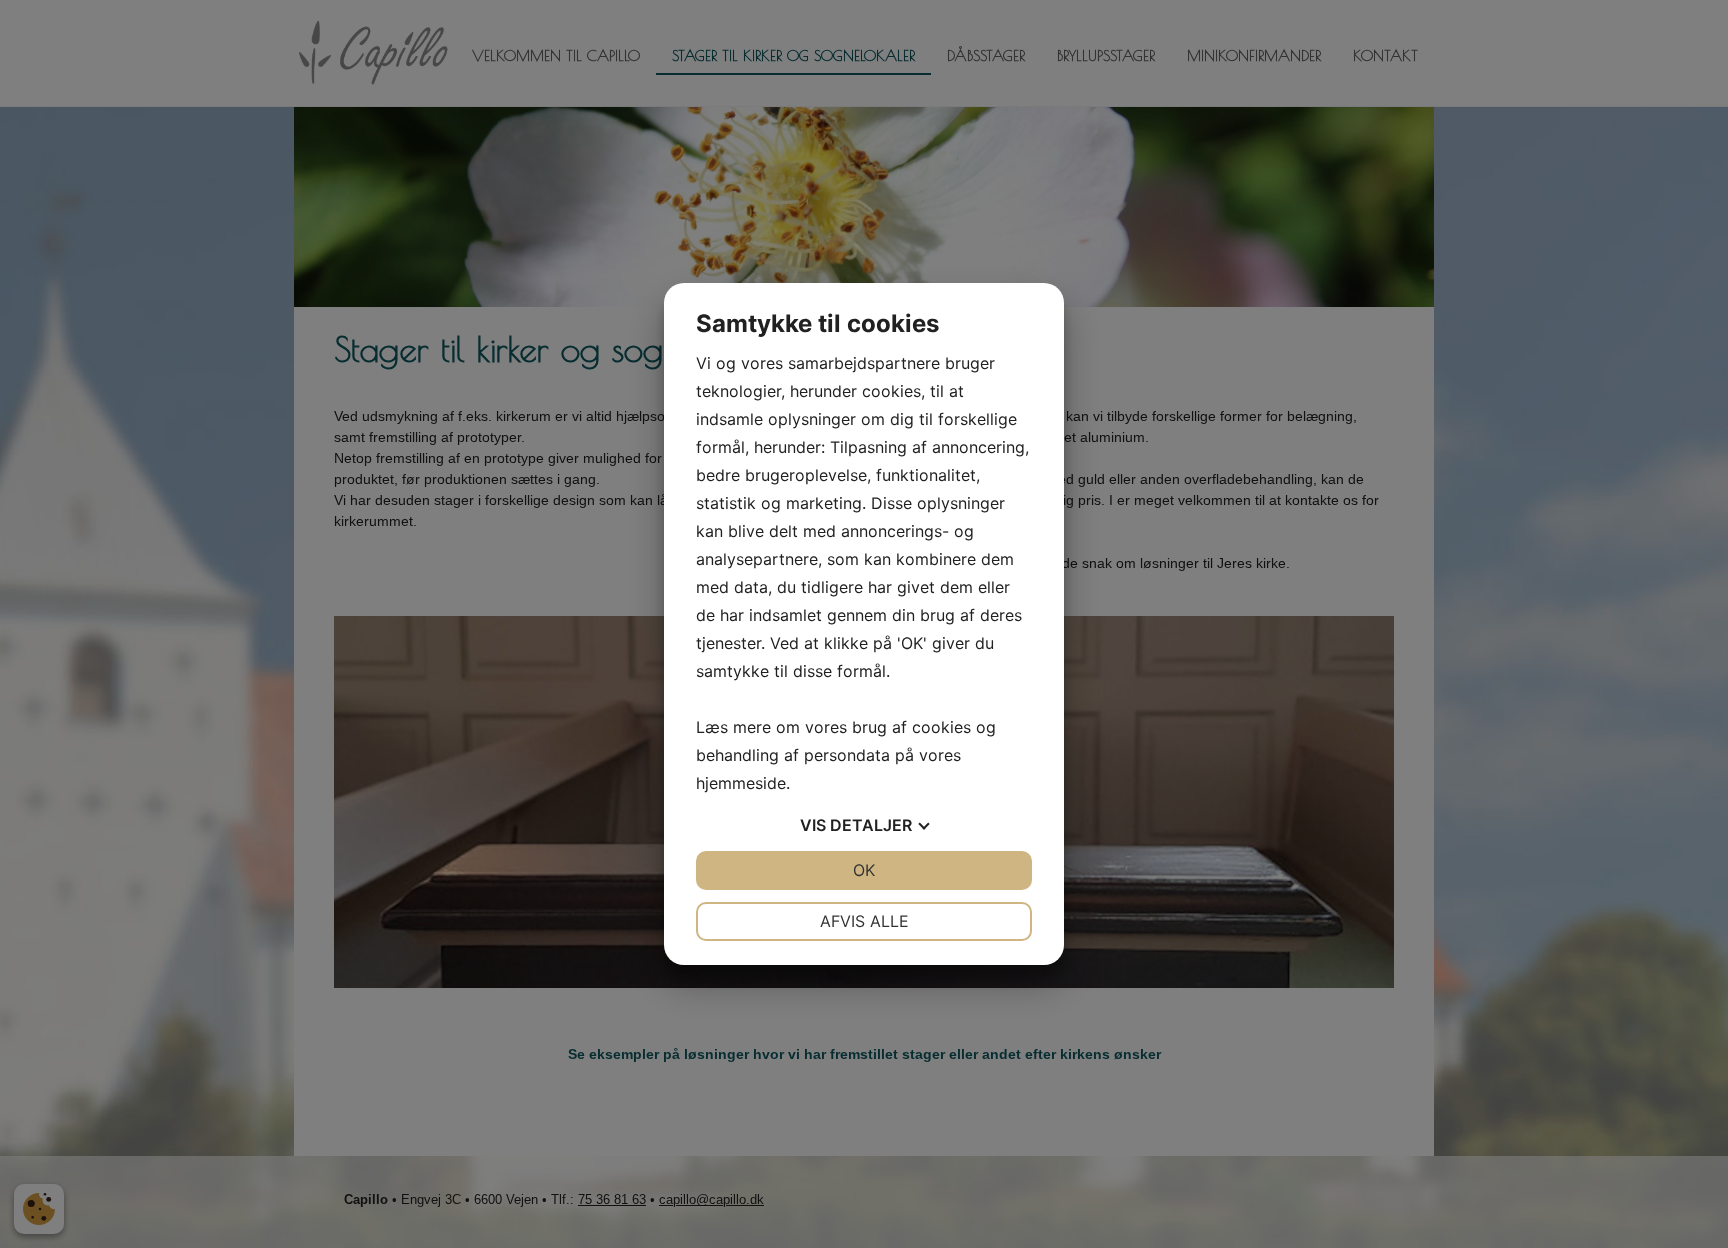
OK (864, 870)
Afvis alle (864, 921)
